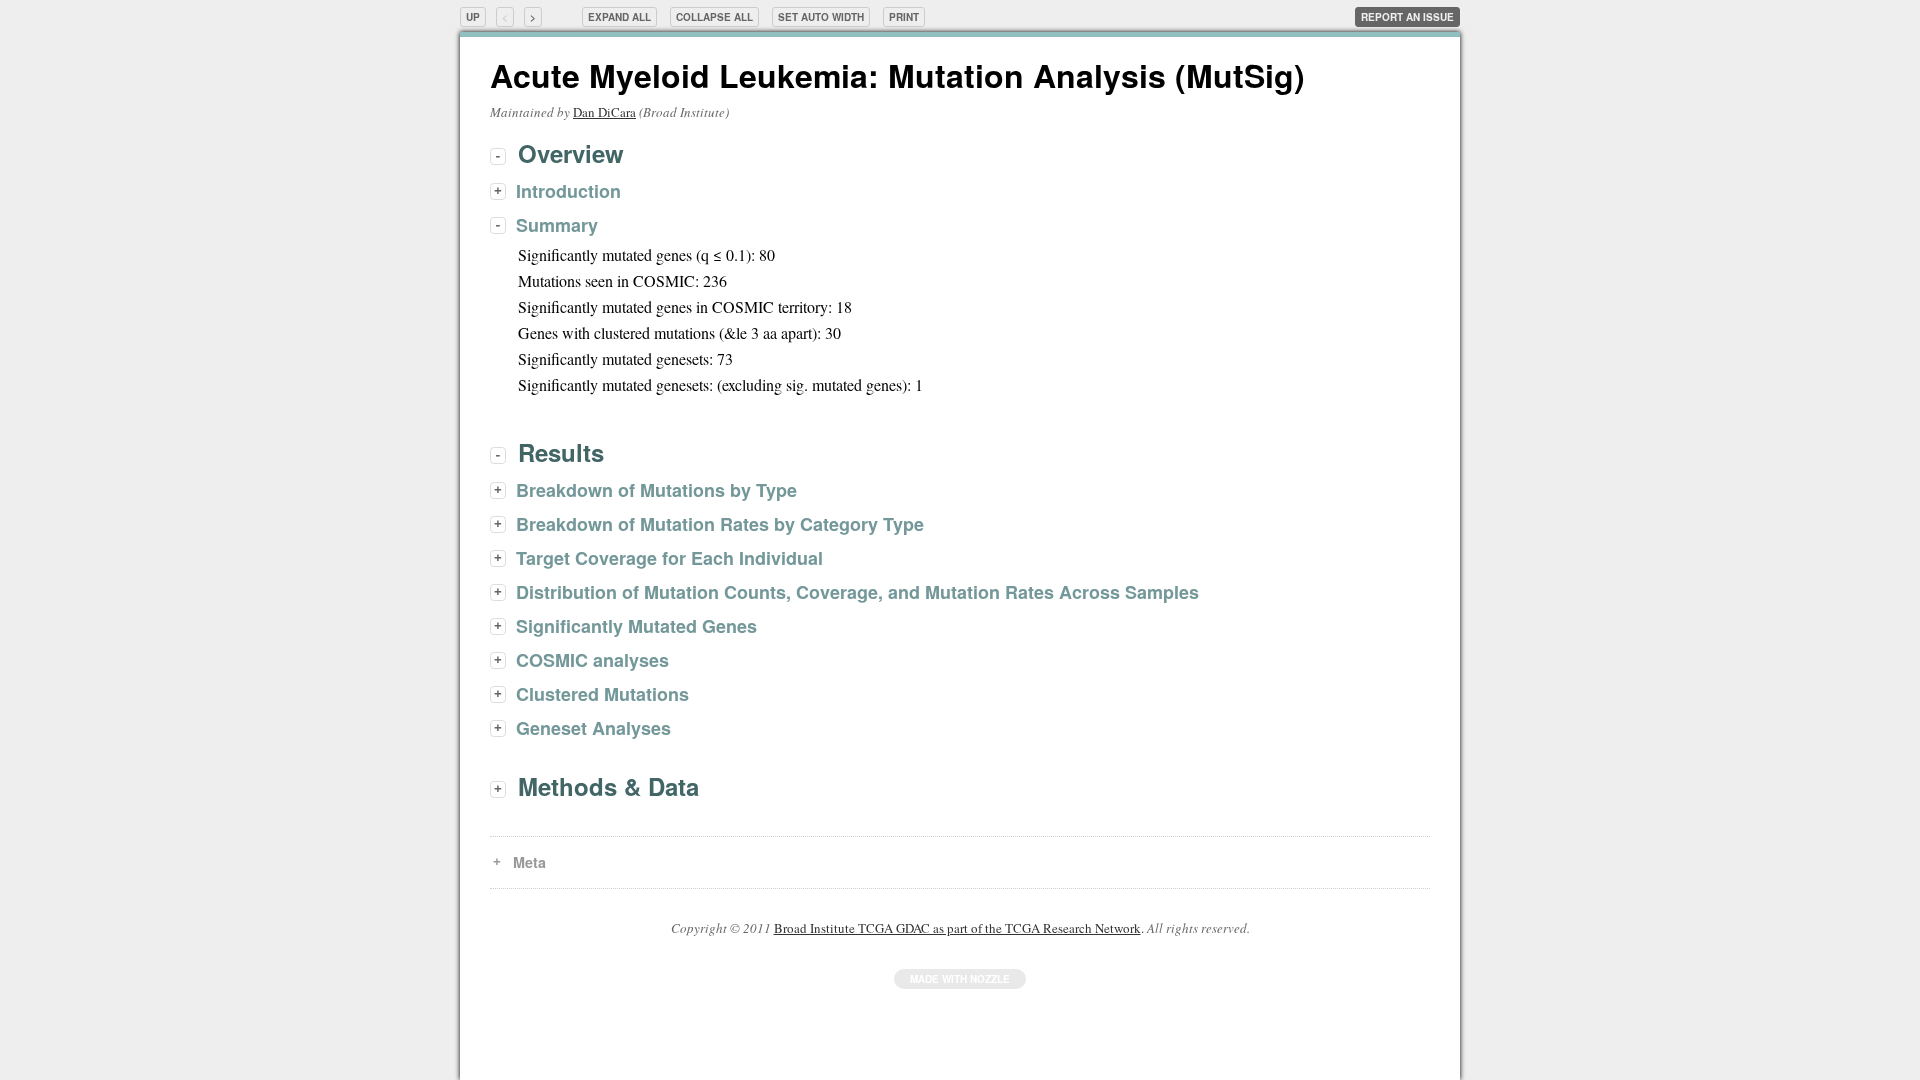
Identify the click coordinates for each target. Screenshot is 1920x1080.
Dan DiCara (604, 112)
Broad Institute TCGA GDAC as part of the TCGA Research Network (957, 928)
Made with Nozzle (960, 979)
